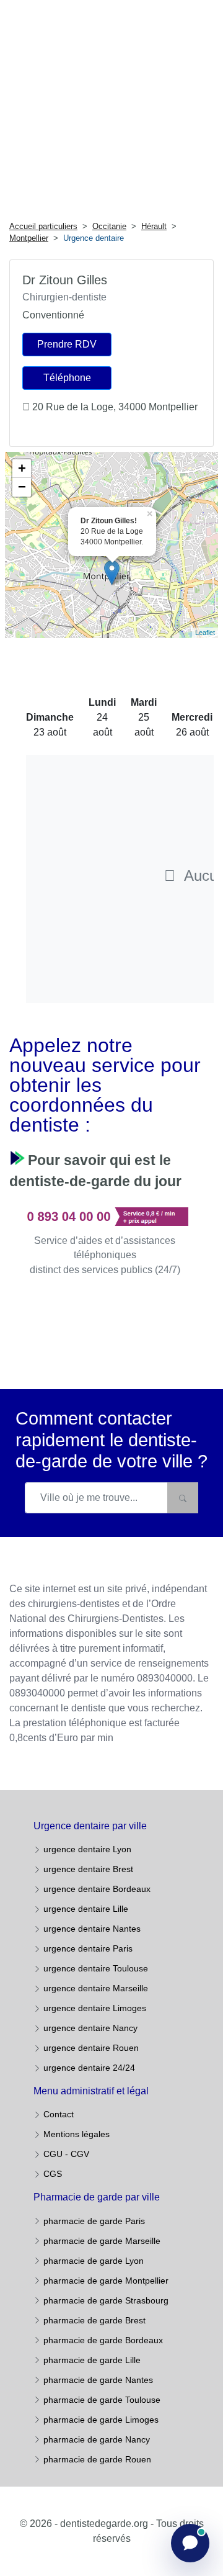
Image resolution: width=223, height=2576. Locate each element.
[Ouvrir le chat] (190, 2543)
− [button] (22, 487)
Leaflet (205, 633)
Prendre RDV (67, 344)
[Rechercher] (183, 1498)
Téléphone (67, 378)
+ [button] (22, 468)
